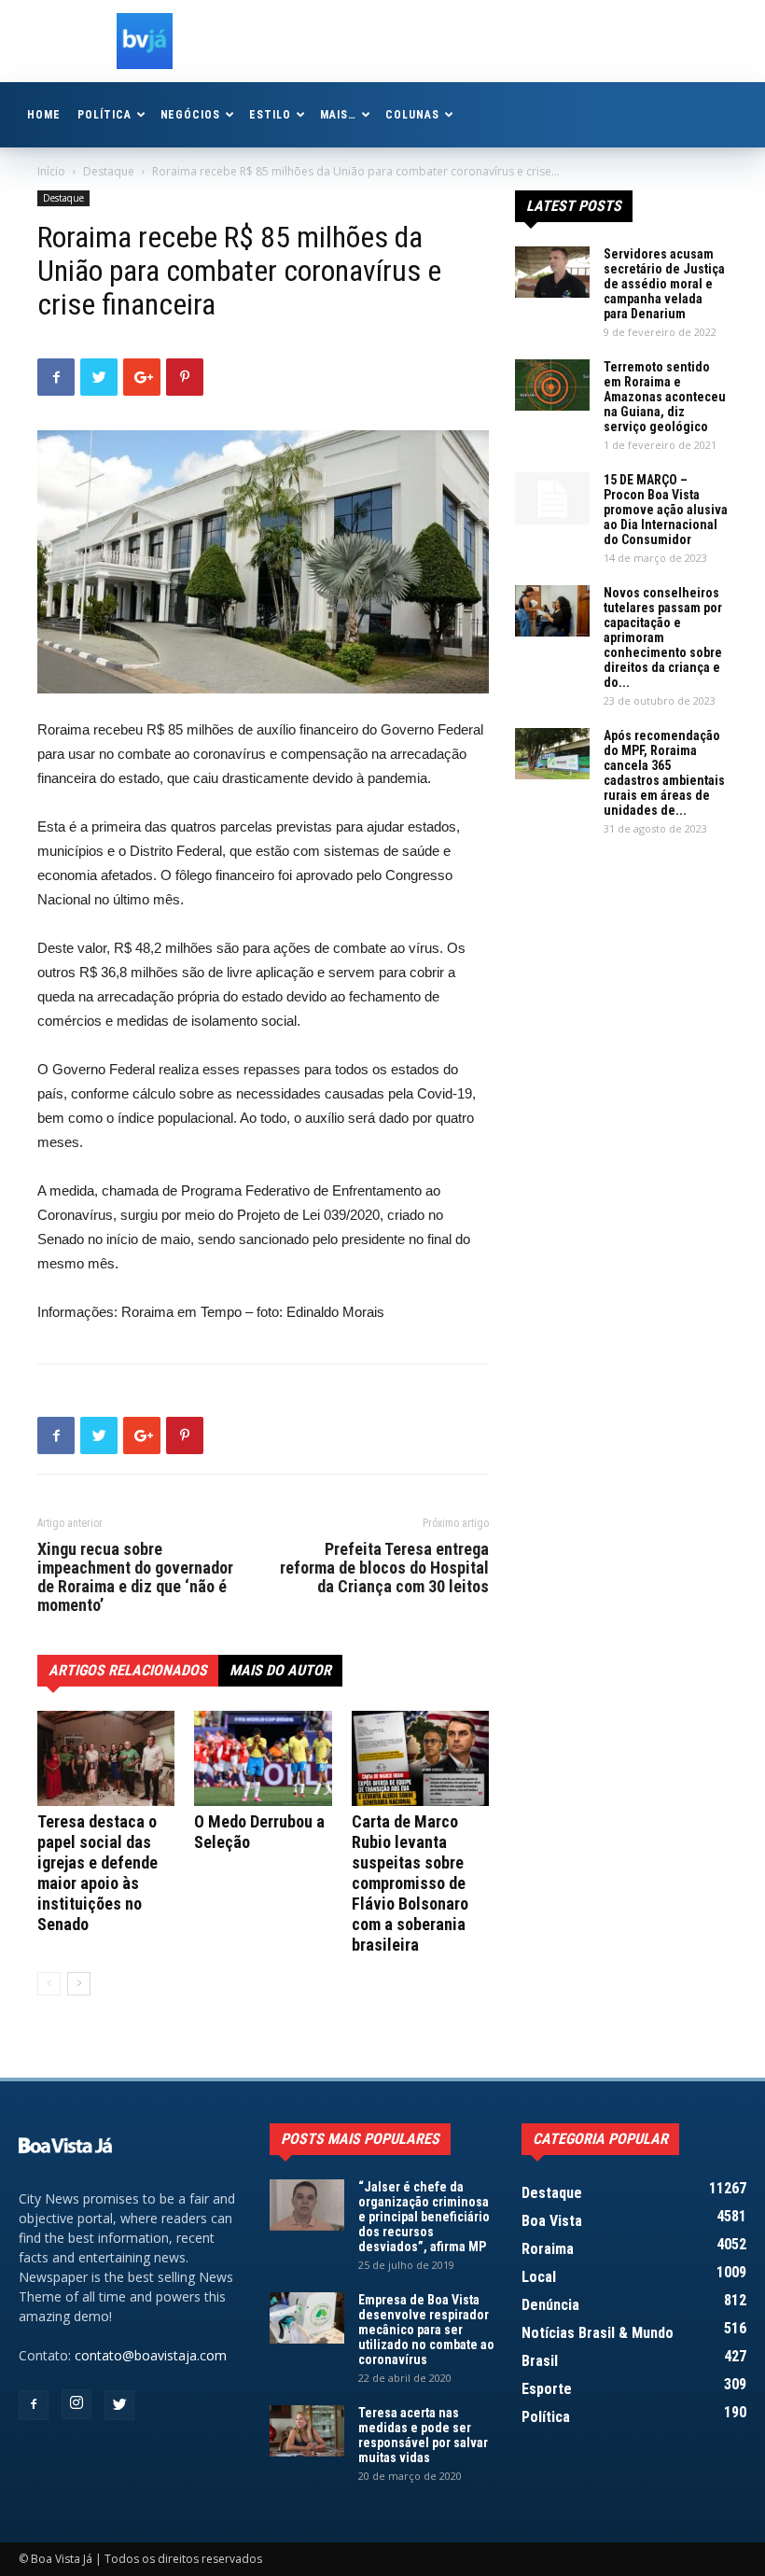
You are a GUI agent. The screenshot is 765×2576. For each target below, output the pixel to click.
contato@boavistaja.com (151, 2355)
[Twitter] (119, 2405)
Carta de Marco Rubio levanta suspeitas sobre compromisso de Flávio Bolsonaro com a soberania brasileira (410, 1883)
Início (51, 171)
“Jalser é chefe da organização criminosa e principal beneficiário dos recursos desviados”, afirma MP (424, 2217)
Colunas (412, 115)
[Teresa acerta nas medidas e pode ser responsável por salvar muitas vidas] (307, 2431)
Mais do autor (280, 1670)
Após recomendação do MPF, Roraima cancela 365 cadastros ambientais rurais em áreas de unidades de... (664, 773)
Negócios (191, 115)
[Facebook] (34, 2405)
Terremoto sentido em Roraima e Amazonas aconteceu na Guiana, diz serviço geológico (665, 397)
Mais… (338, 115)
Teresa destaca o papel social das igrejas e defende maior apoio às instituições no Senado (97, 1873)
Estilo (270, 115)
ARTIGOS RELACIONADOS (128, 1670)
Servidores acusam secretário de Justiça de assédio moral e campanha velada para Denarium (664, 284)
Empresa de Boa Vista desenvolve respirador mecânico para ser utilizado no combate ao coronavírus (426, 2330)
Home (44, 115)
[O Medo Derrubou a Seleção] (263, 1758)
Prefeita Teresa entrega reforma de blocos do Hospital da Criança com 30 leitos (384, 1568)
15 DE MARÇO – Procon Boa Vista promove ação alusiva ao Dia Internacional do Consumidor (666, 510)
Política (104, 115)
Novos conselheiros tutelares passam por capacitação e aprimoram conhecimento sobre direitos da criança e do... (663, 637)
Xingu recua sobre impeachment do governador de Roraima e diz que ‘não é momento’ (135, 1577)
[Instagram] (76, 2404)
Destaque (109, 171)
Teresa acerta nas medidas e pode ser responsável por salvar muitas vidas (423, 2435)
